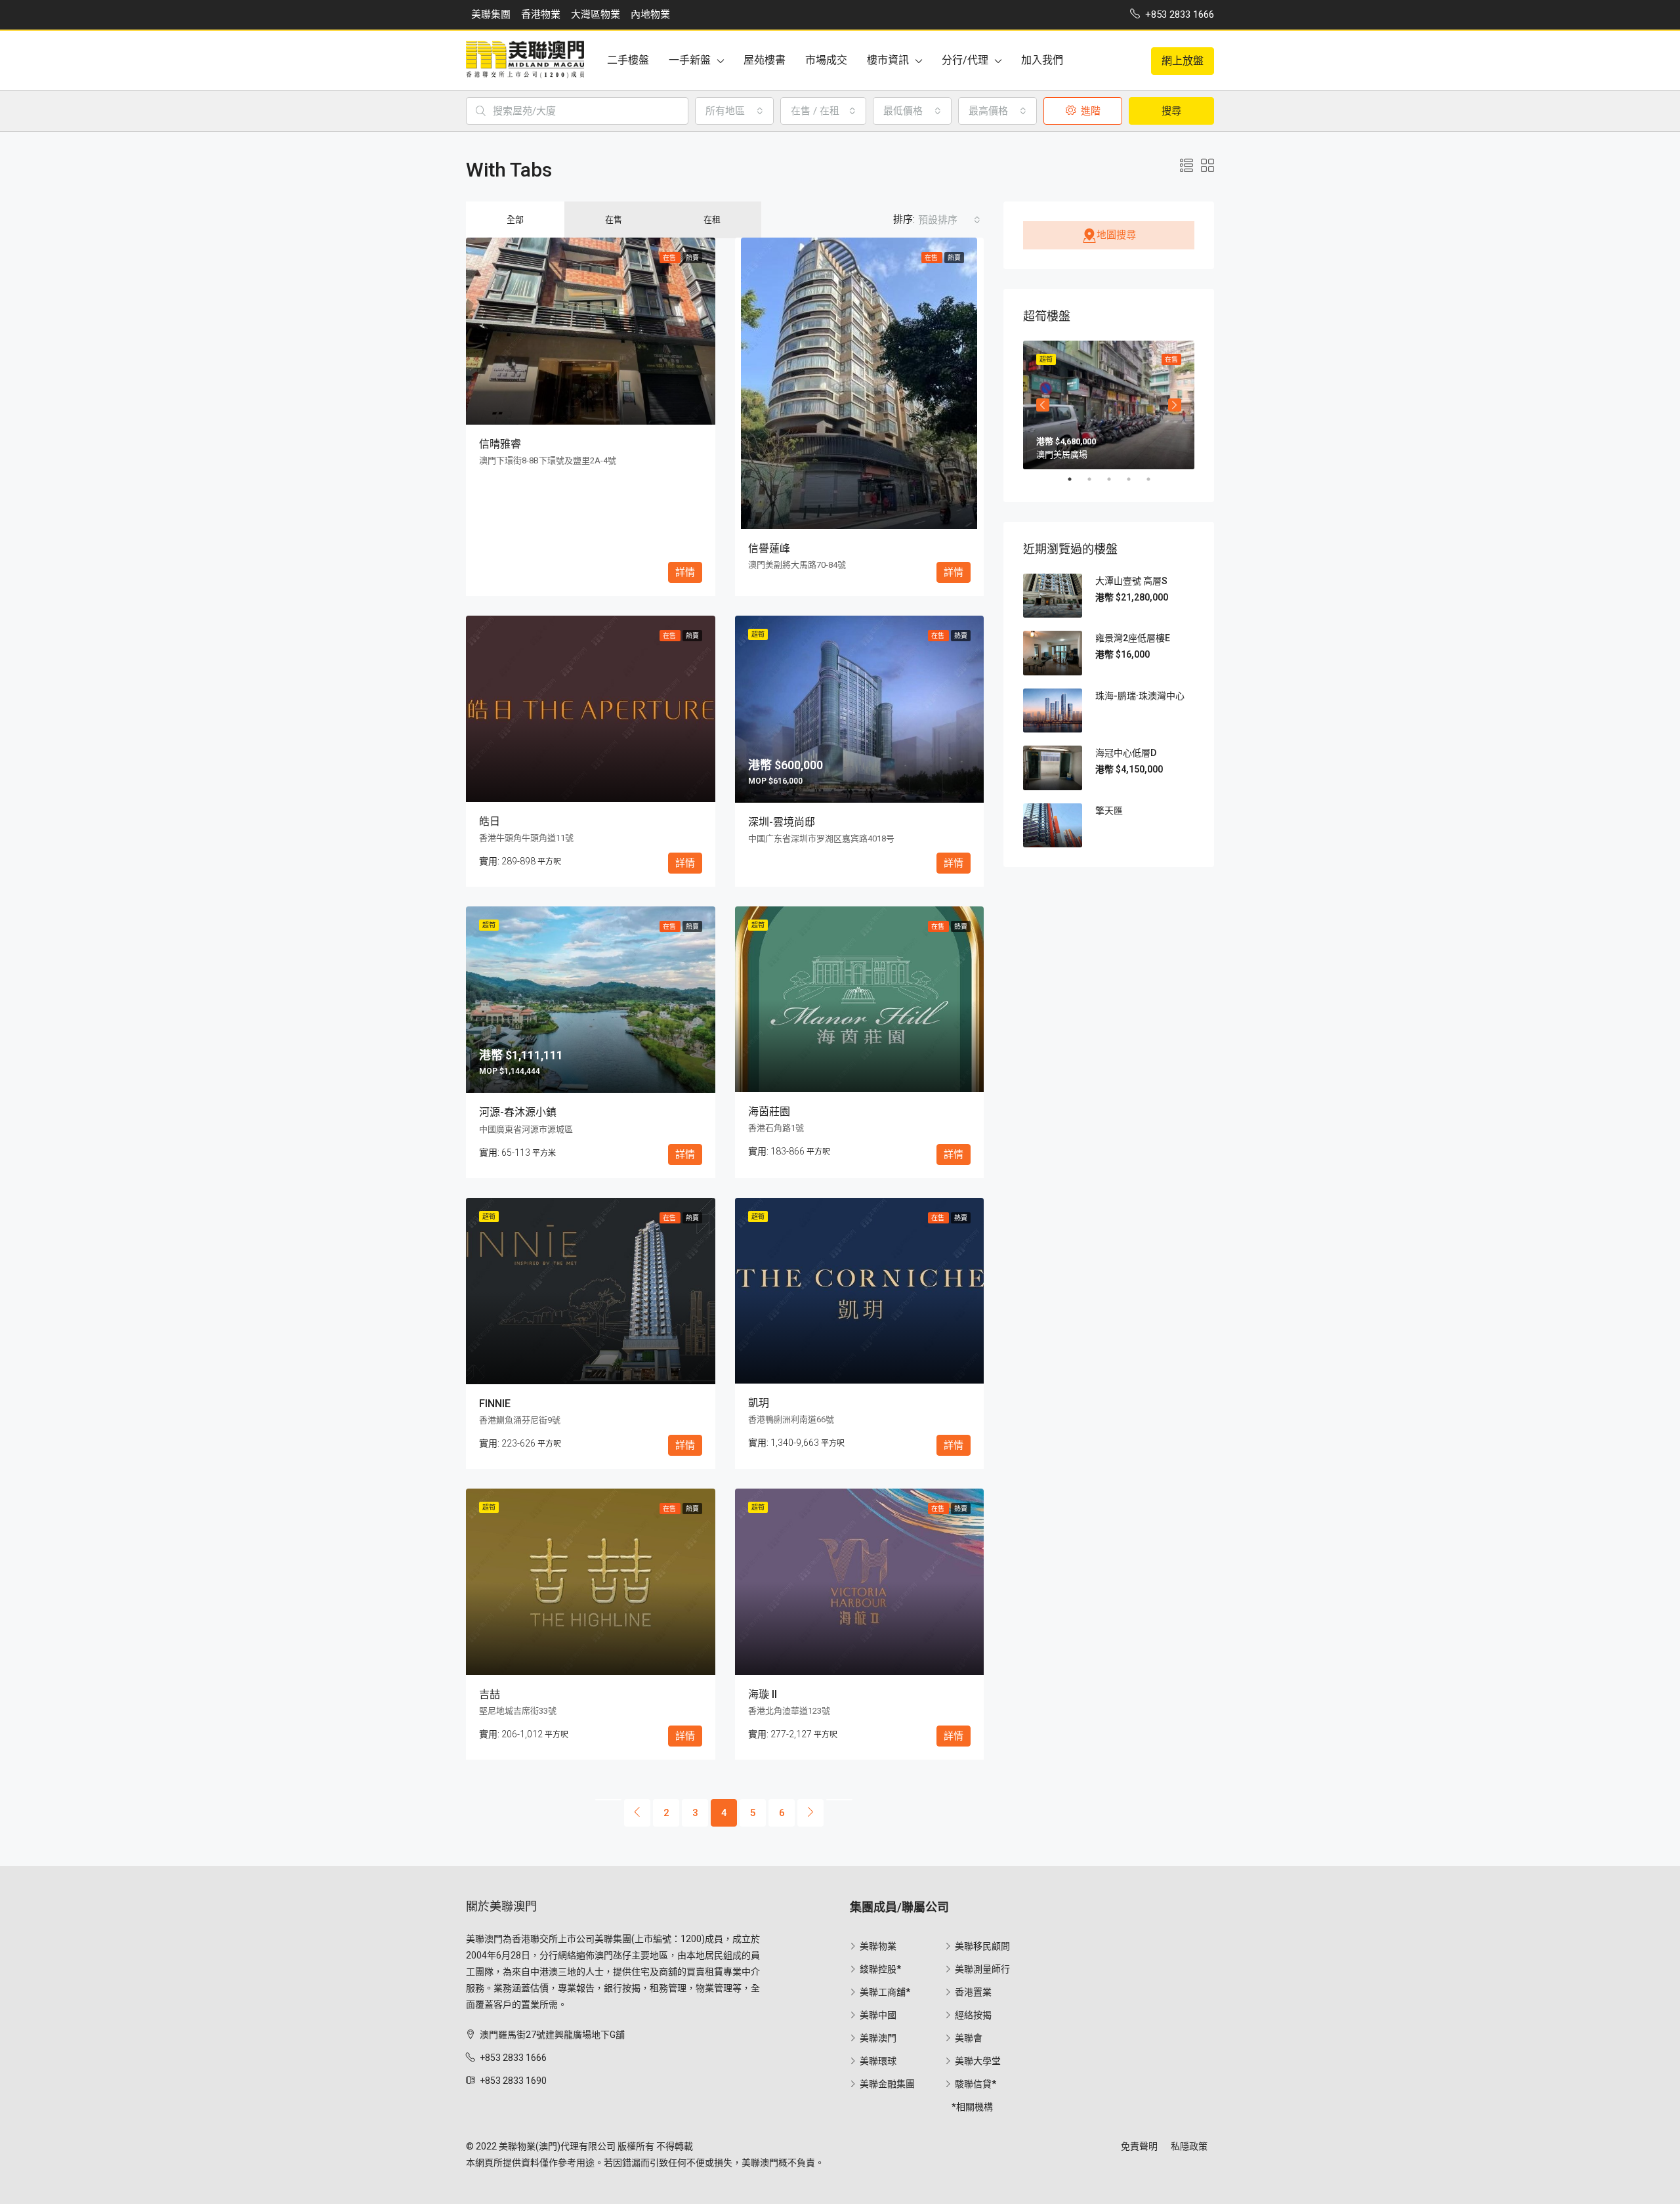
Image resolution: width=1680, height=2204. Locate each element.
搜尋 (1171, 111)
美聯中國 (878, 2015)
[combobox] (734, 111)
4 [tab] (1135, 479)
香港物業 (541, 14)
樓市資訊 (888, 60)
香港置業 (973, 1992)
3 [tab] (1116, 479)
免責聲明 (1139, 2146)
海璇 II (763, 1694)
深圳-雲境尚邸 (782, 822)
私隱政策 (1189, 2146)
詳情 (685, 572)
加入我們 (1042, 60)
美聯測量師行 (982, 1969)
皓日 (490, 821)
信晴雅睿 (500, 444)
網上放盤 (1183, 61)
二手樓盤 (628, 60)
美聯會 (969, 2038)
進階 (1089, 111)
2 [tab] (1096, 479)
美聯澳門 (878, 2038)
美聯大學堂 (978, 2061)
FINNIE (495, 1404)
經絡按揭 (973, 2015)
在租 (712, 220)
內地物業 (650, 14)
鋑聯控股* (880, 1969)
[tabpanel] (1109, 405)
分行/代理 (965, 60)
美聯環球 (878, 2061)
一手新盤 (690, 60)
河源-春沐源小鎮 (518, 1112)
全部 (515, 220)
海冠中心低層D (1126, 753)
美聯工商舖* (885, 1992)
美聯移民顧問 (982, 1946)
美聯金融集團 (887, 2084)
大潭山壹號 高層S (1131, 581)
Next (1175, 405)
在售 (614, 220)
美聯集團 (491, 14)
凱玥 (759, 1403)
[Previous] (608, 1800)
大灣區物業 (596, 14)
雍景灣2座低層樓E (1133, 638)
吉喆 (490, 1694)
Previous (1043, 405)
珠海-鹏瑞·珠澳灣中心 (1140, 696)
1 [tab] (1076, 479)
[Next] (810, 1813)
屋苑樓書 (765, 60)
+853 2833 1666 (513, 2058)
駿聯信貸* (976, 2084)
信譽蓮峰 (769, 548)
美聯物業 (878, 1946)
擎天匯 (1109, 811)
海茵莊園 (769, 1112)
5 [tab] (1155, 479)
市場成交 (826, 60)
